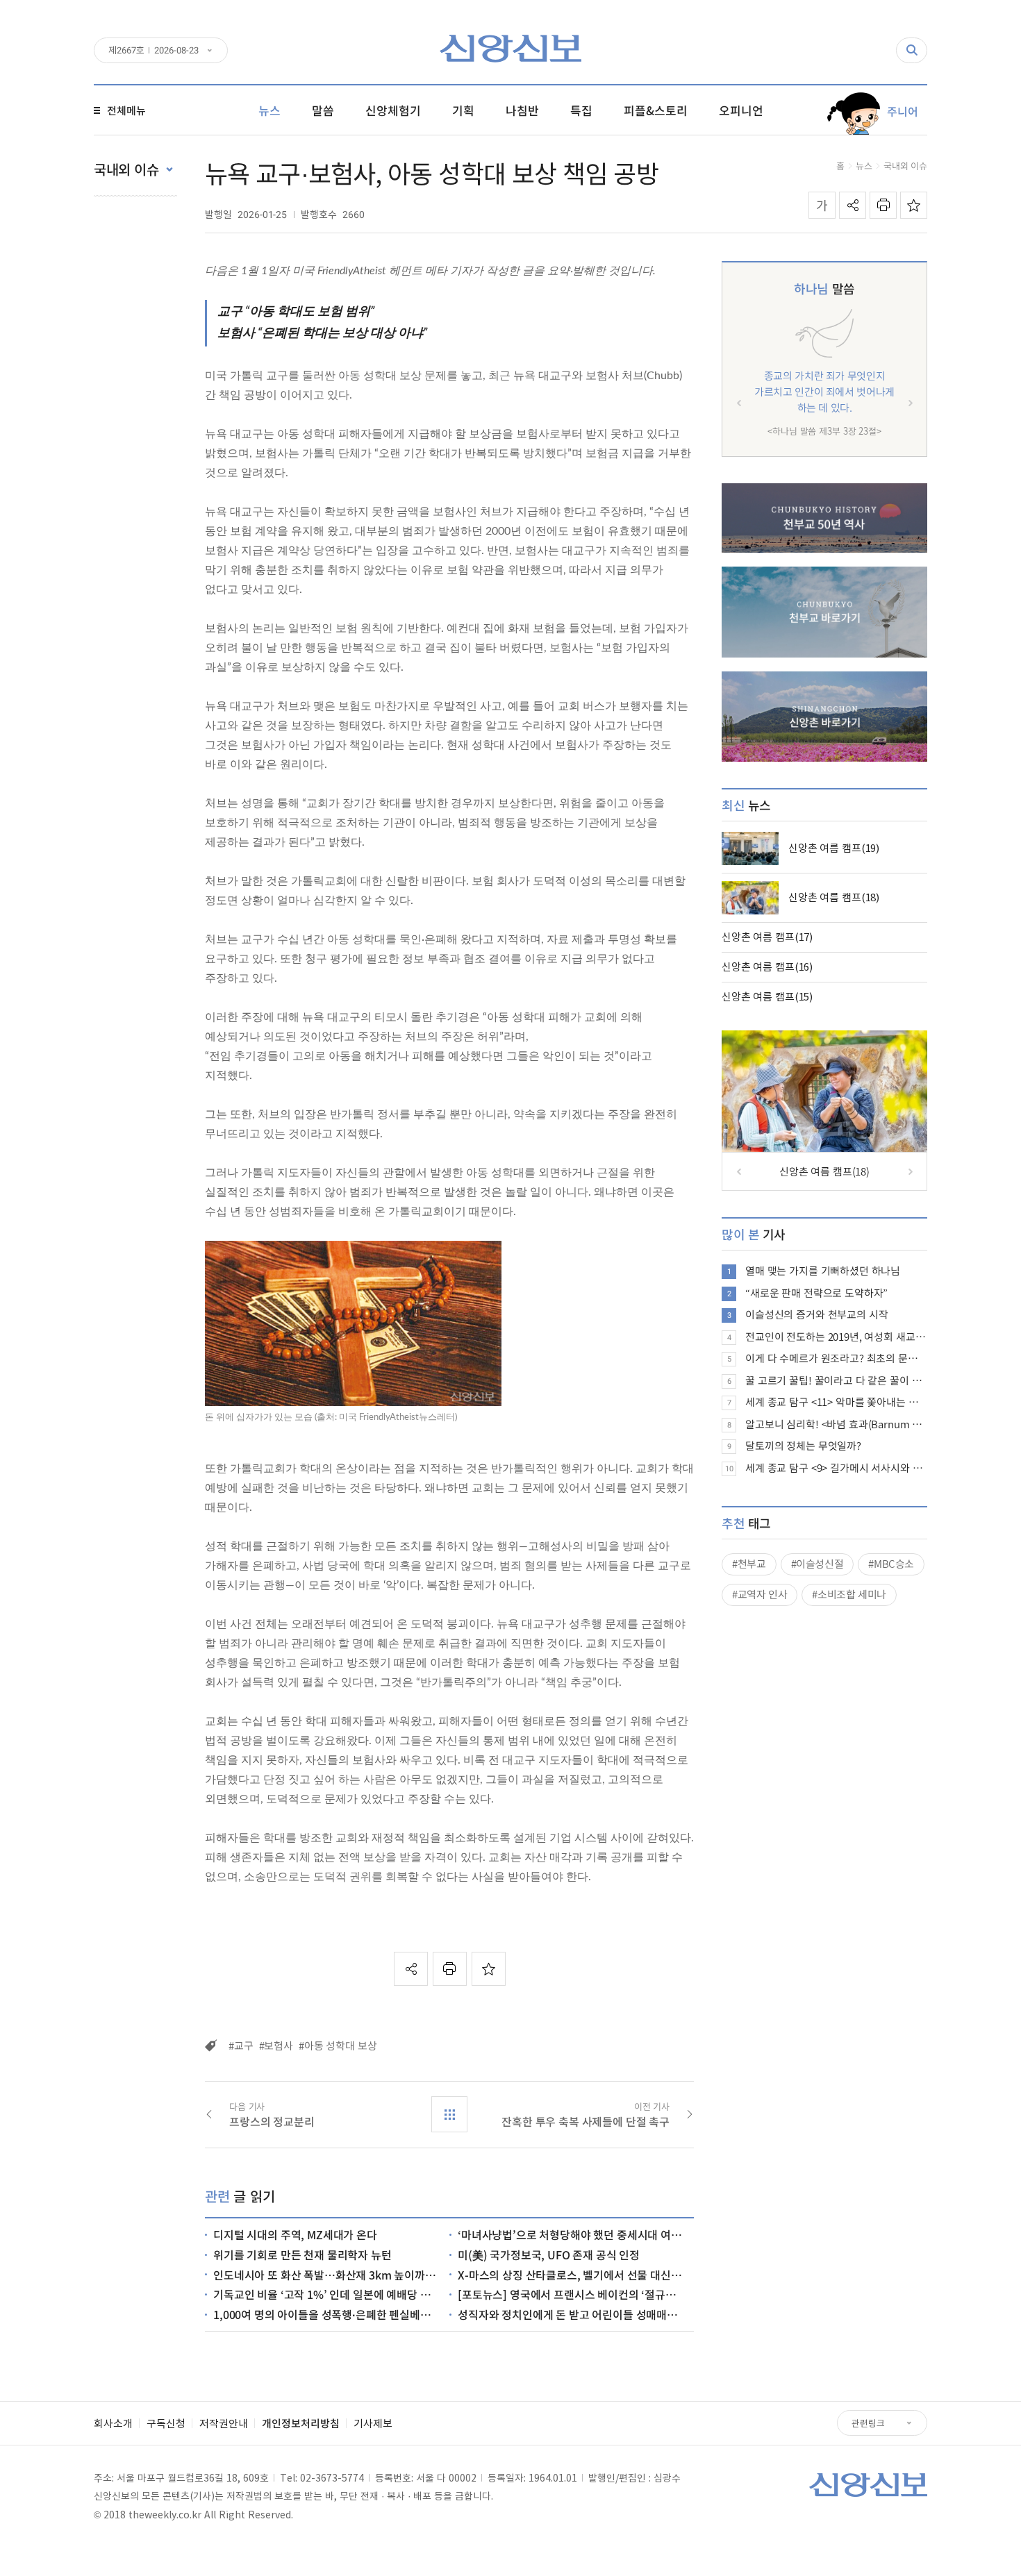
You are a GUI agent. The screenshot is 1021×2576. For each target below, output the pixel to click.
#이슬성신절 (817, 1564)
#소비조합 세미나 (849, 1594)
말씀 (824, 288)
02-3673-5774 (332, 2477)
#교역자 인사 (759, 1594)
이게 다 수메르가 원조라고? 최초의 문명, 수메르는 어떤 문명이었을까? (836, 1358)
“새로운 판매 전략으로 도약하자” (816, 1293)
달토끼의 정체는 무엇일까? (803, 1446)
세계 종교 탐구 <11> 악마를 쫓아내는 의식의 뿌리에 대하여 (836, 1402)
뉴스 (864, 166)
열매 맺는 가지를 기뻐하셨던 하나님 (823, 1271)
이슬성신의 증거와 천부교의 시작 (816, 1314)
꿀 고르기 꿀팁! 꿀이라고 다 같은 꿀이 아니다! (836, 1380)
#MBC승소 (891, 1564)
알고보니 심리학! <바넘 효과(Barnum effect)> (836, 1424)
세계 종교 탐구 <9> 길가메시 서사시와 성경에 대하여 (836, 1468)
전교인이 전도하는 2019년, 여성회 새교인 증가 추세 (836, 1337)
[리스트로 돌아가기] (449, 2114)
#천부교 (749, 1564)
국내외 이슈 (905, 166)
